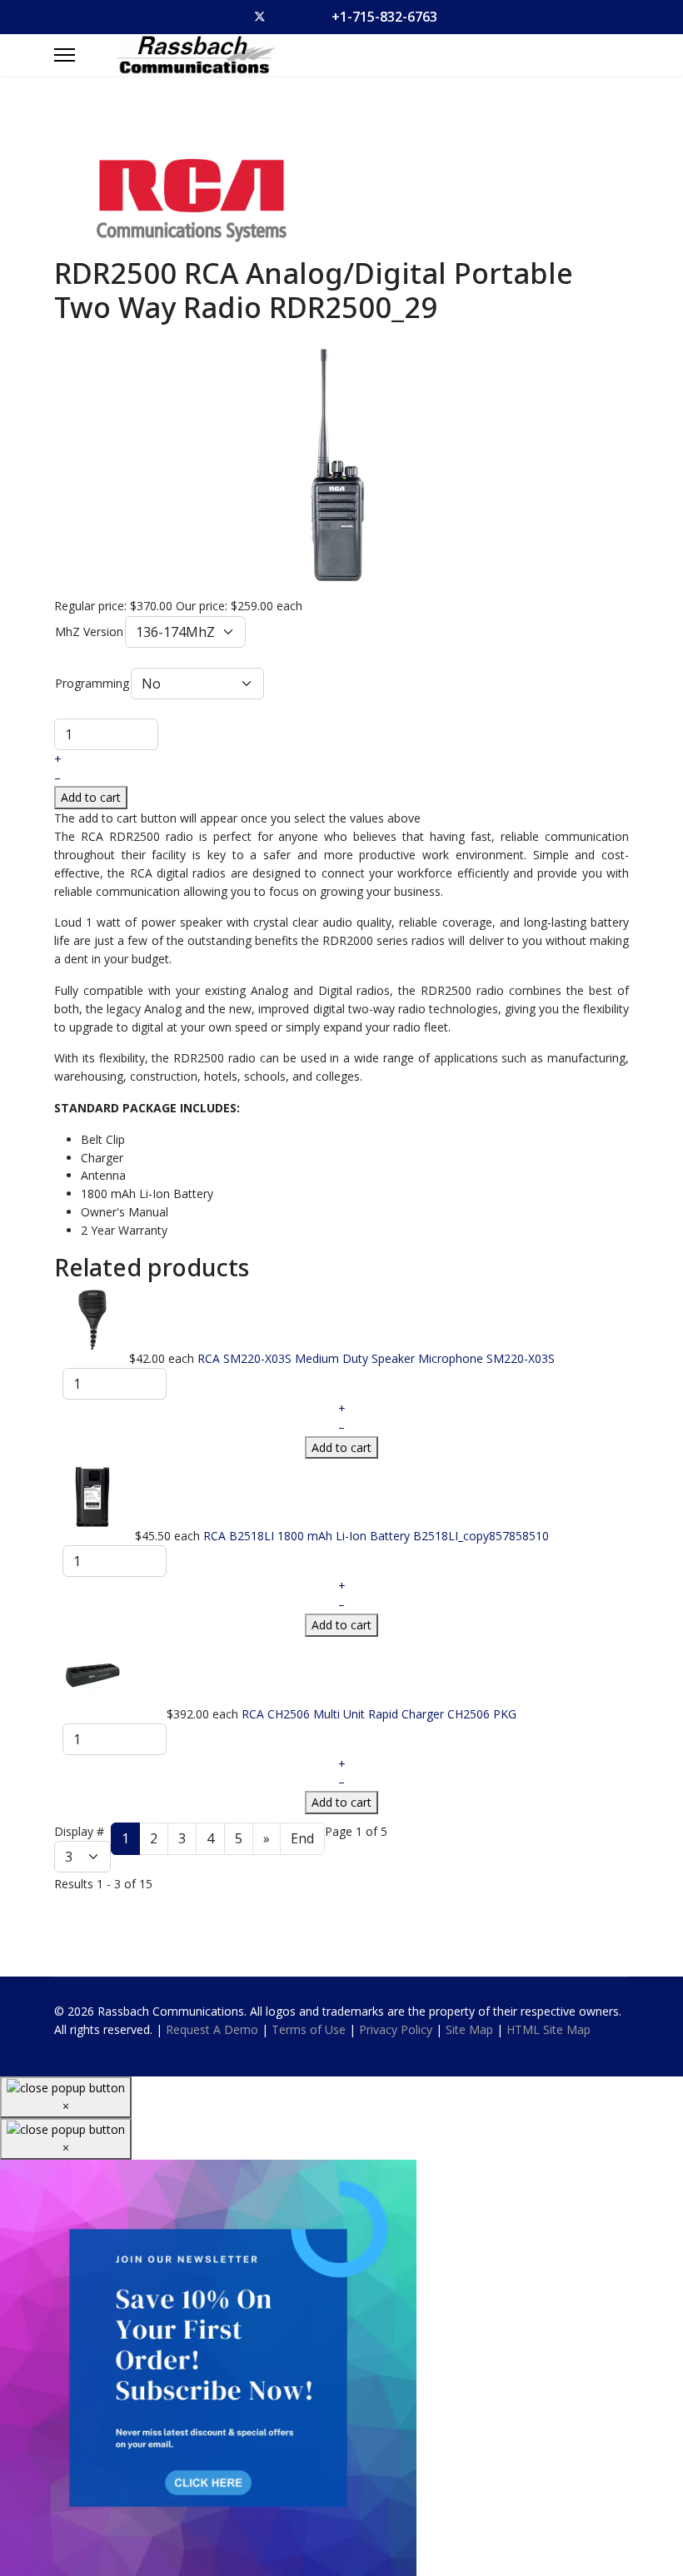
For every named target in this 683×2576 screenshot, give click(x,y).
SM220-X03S (521, 1358)
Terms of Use (309, 2029)
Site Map (469, 2029)
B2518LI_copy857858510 (481, 1536)
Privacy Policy (396, 2029)
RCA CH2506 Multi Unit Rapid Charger (344, 1714)
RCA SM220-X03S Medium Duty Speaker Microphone (342, 1358)
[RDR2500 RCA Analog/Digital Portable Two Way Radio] (341, 462)
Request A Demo (212, 2029)
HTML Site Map (548, 2029)
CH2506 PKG (482, 1714)
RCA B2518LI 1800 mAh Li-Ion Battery (308, 1536)
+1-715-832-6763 (384, 17)
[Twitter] (260, 17)
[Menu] (65, 55)
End (302, 1838)
